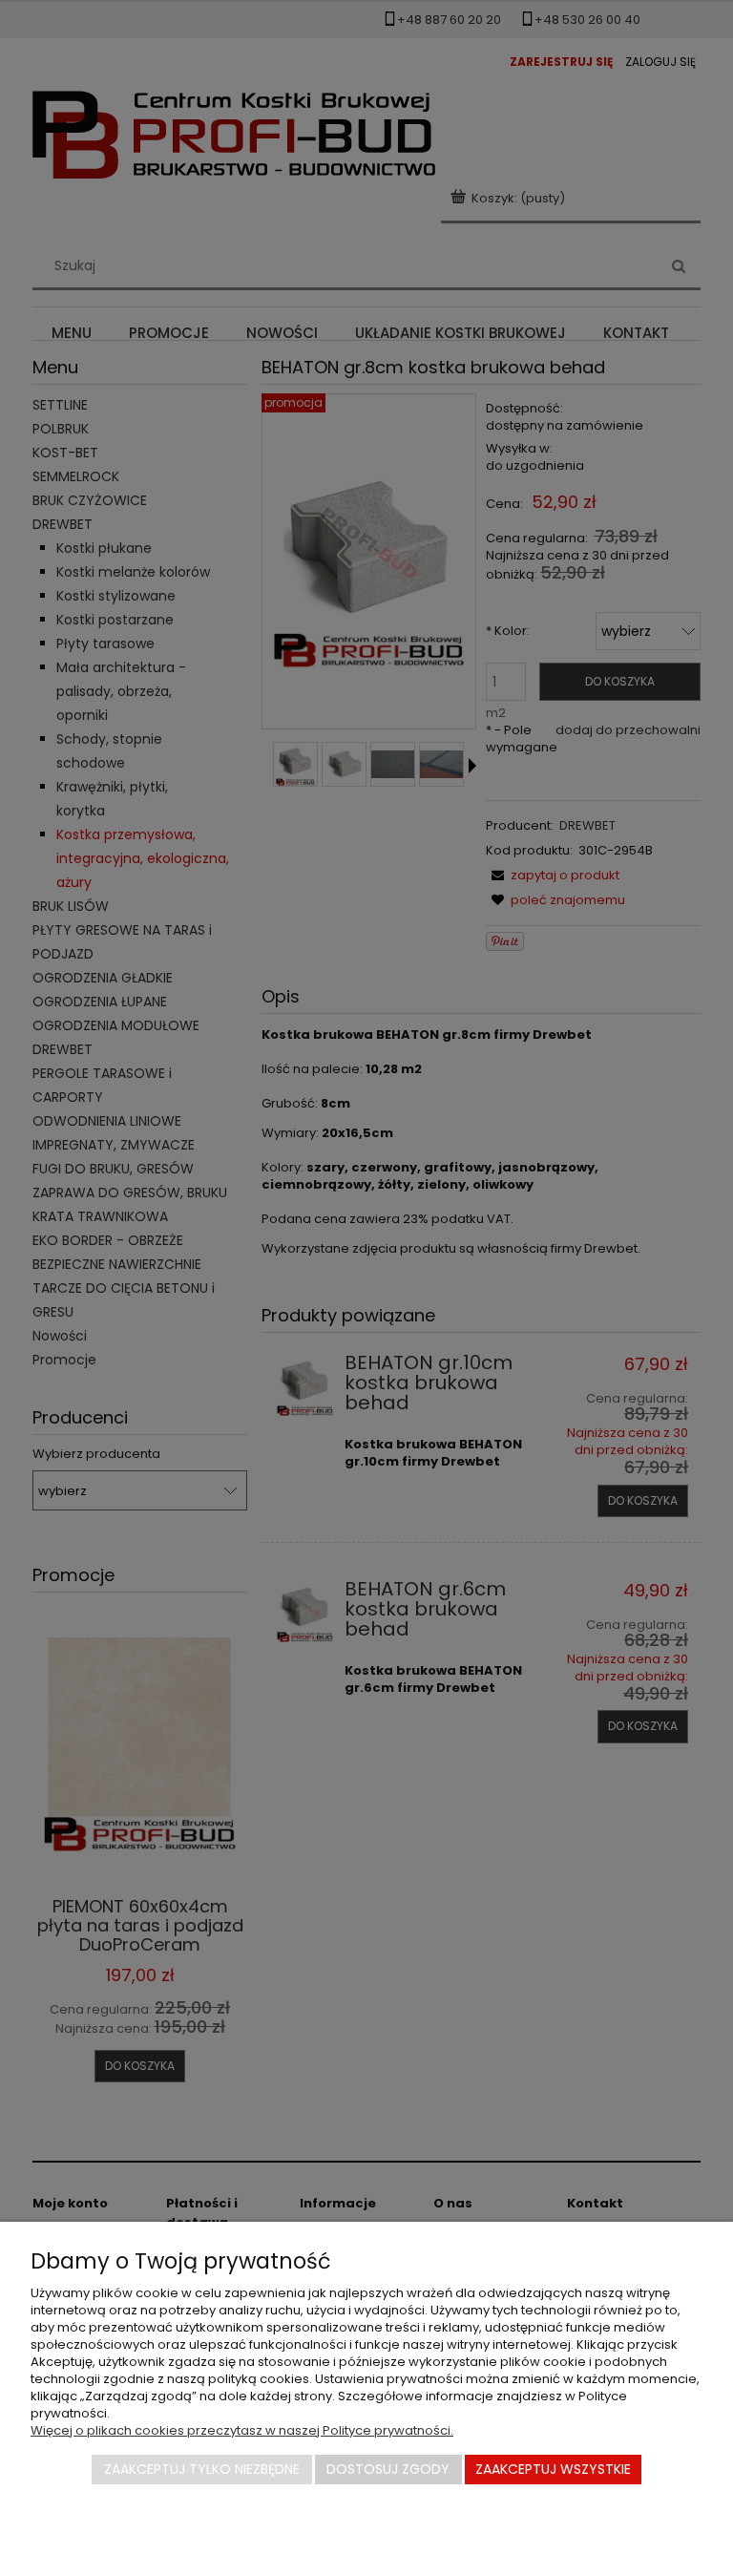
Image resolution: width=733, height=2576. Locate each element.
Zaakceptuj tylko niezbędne (202, 2469)
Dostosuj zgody (388, 2469)
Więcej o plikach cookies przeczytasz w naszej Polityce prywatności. (242, 2430)
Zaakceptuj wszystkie (553, 2469)
